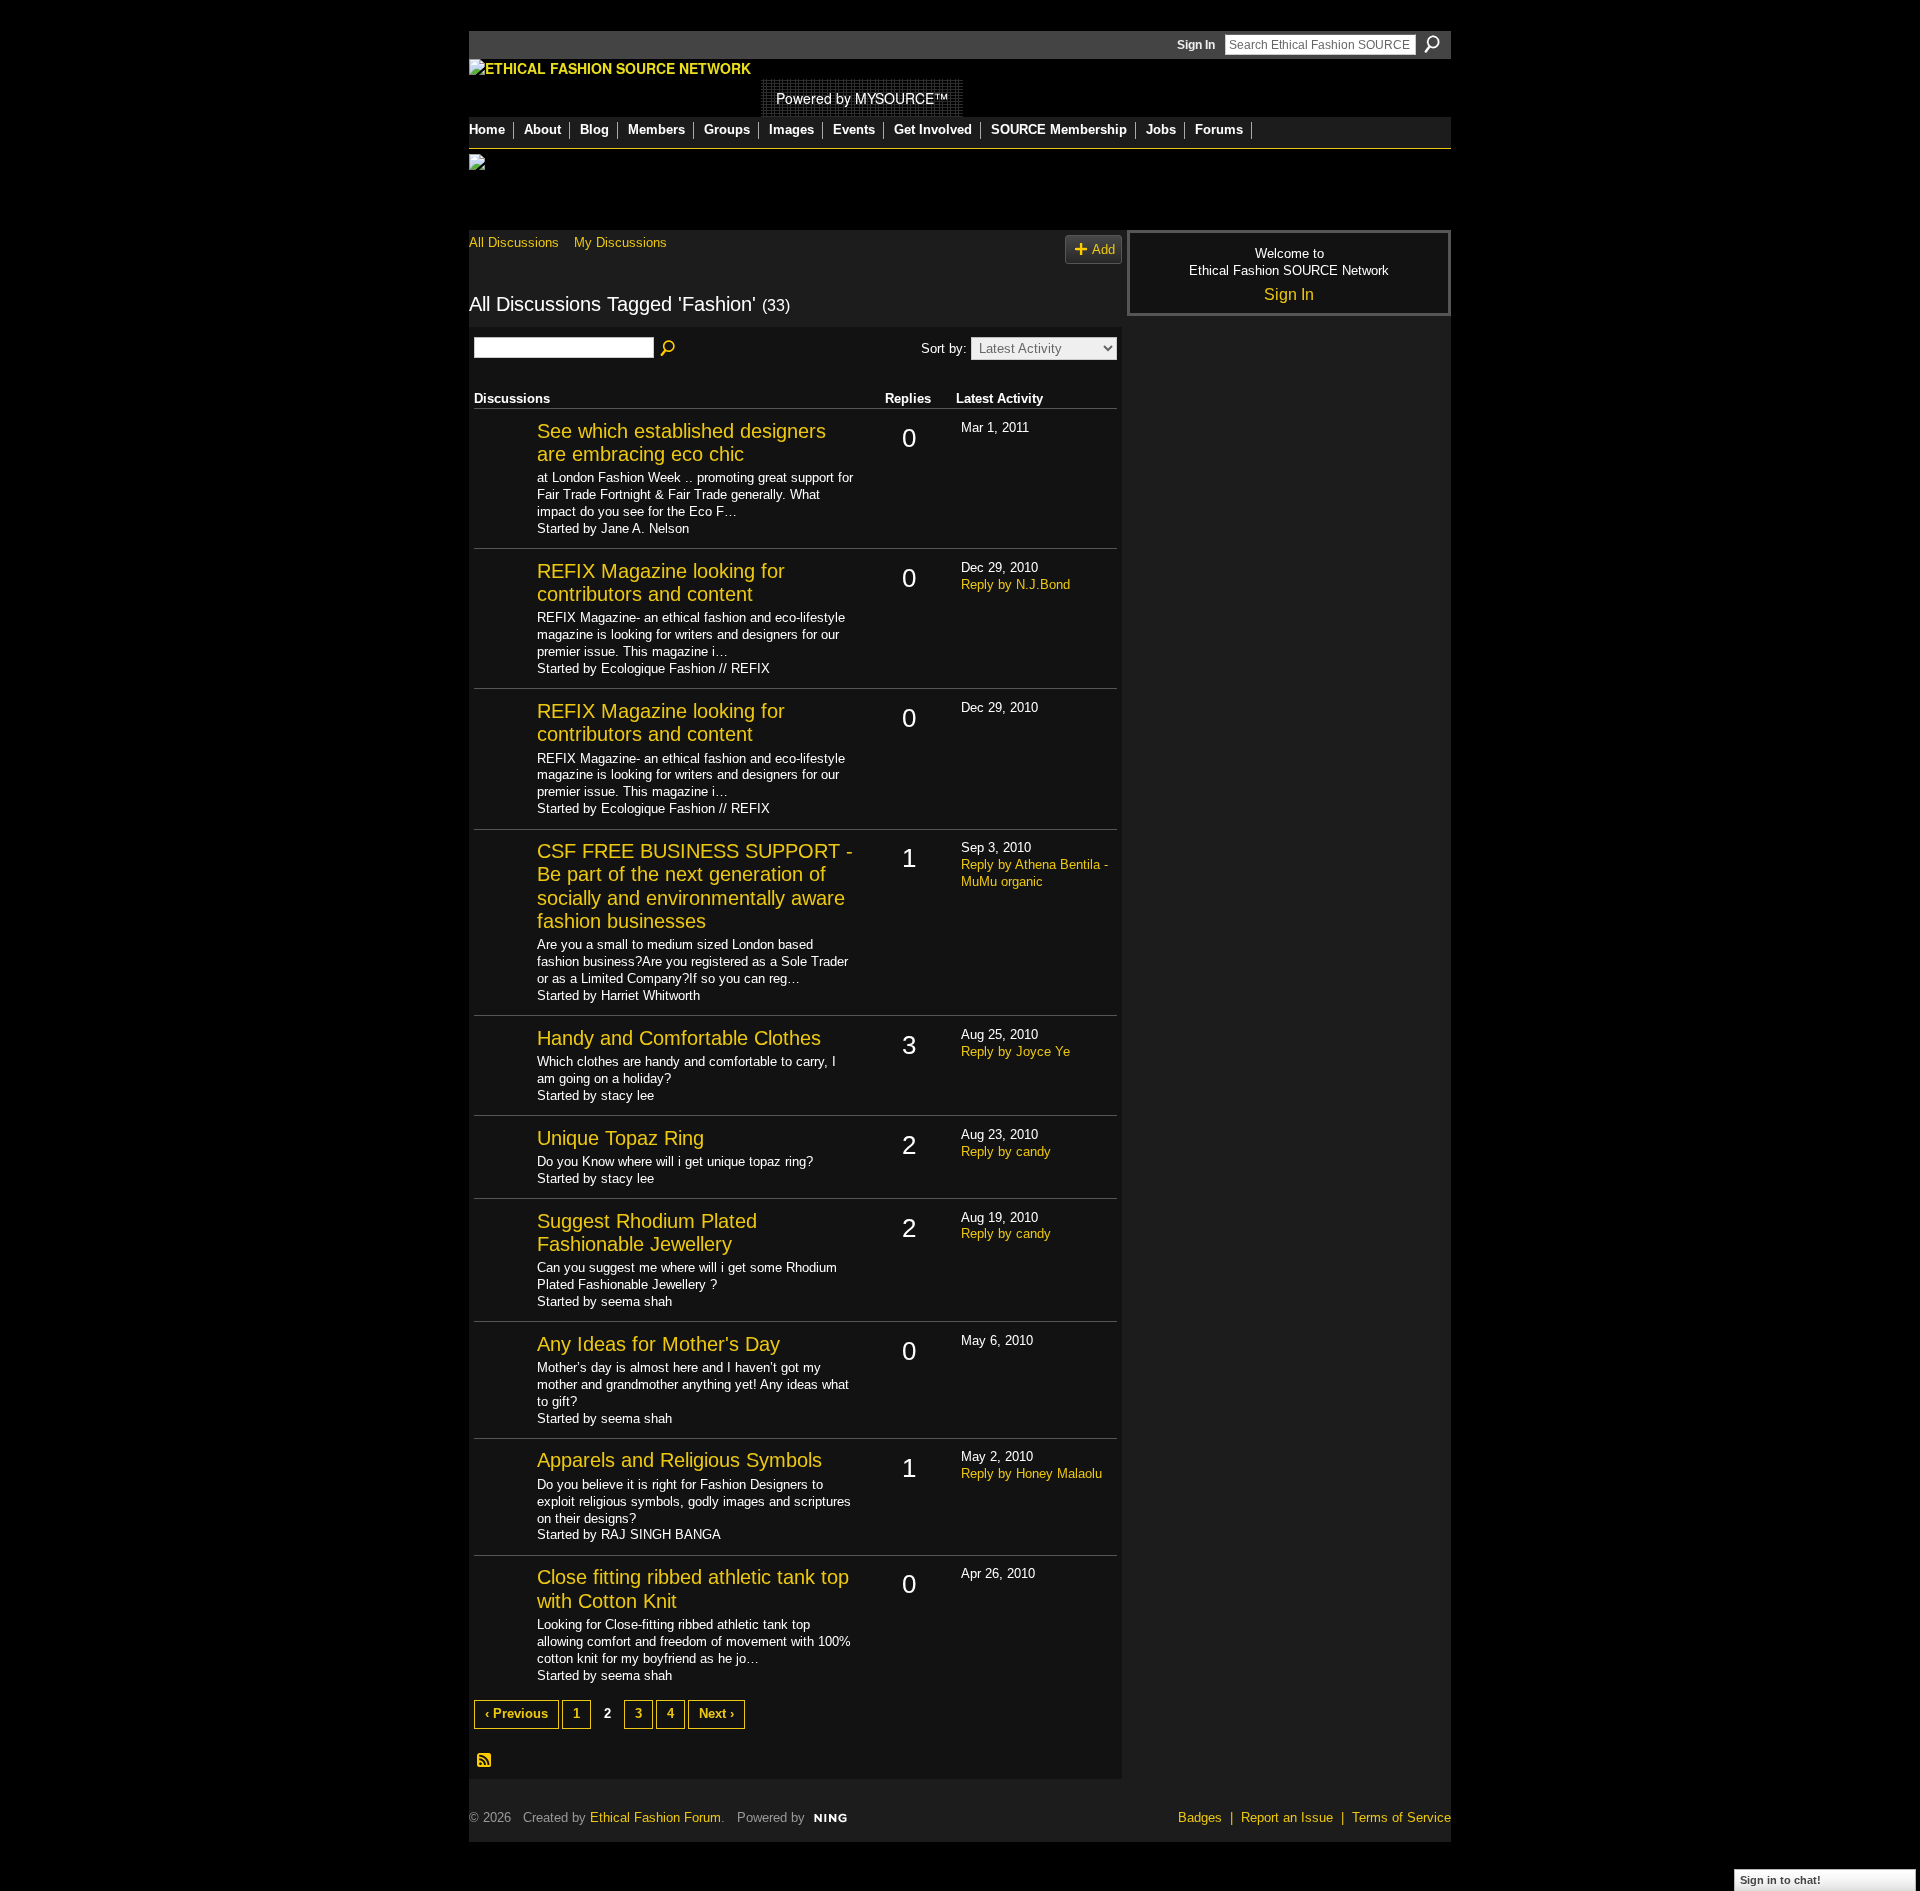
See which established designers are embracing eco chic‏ (681, 442)
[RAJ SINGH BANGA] (503, 1492)
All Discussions (514, 242)
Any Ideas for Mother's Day (658, 1344)
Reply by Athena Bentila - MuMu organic (1034, 873)
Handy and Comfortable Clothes (679, 1038)
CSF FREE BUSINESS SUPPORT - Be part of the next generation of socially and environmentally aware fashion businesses (695, 886)
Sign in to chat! (1780, 1880)
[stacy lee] (503, 1070)
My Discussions (620, 242)
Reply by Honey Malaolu (1031, 1473)
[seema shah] (503, 1253)
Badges (1200, 1817)
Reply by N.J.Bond (1015, 584)
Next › (716, 1713)
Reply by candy (1006, 1151)
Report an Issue (1287, 1817)
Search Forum (669, 349)
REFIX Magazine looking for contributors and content (661, 582)
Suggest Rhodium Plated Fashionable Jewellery (647, 1232)
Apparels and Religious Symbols (679, 1460)
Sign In (1196, 45)
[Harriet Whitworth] (503, 883)
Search (1432, 44)
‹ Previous (516, 1713)
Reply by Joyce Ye (1015, 1051)
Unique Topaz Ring (620, 1138)
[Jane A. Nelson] (503, 463)
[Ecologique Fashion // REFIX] (503, 603)
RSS (485, 1761)
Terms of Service (1401, 1817)
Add (1103, 249)
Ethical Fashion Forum (655, 1817)
